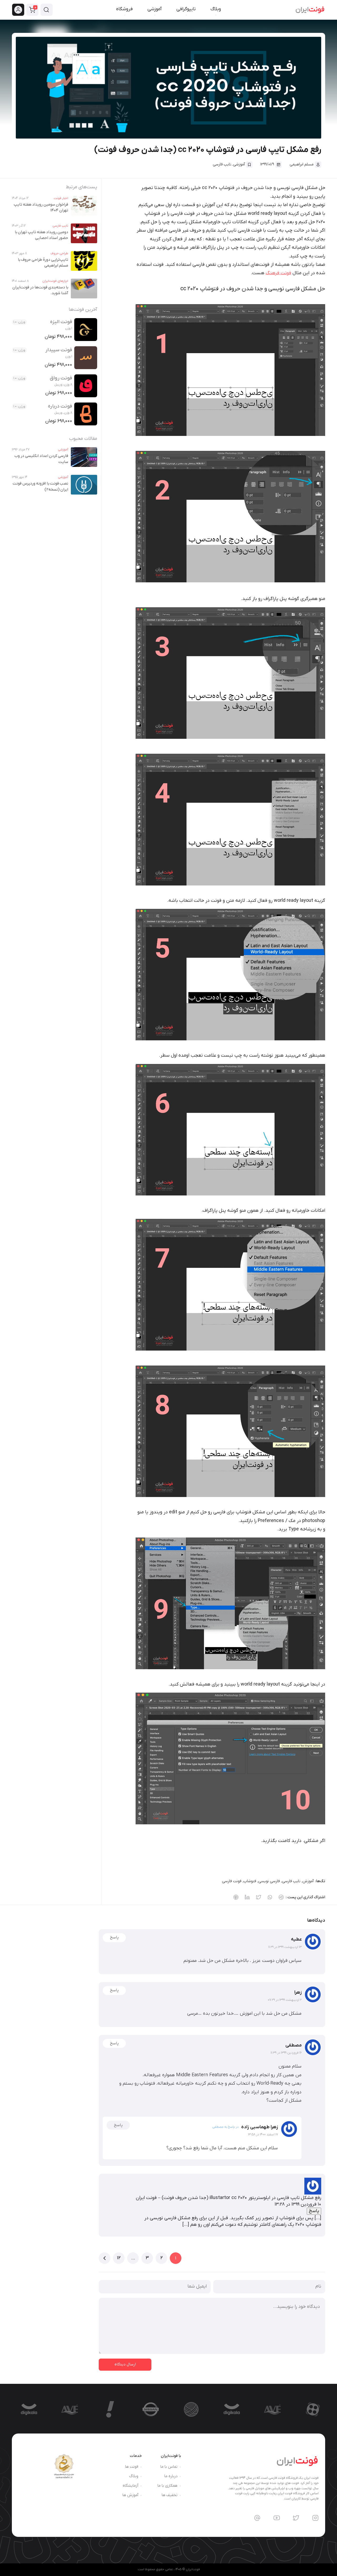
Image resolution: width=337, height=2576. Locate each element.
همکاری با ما (167, 2486)
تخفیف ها (170, 2495)
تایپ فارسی (222, 164)
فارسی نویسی (269, 1881)
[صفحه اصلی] (310, 10)
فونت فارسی (232, 1881)
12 (119, 2258)
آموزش (308, 1881)
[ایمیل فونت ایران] (257, 2518)
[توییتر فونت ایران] (296, 2518)
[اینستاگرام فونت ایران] (315, 2518)
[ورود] (19, 10)
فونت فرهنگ (278, 273)
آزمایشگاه (130, 2486)
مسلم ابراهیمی (302, 164)
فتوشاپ (250, 1881)
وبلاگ (134, 2476)
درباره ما (171, 2476)
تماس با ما (169, 2467)
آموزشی (239, 164)
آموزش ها (130, 2495)
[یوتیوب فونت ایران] (277, 2518)
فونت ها (132, 2467)
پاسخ (114, 1938)
